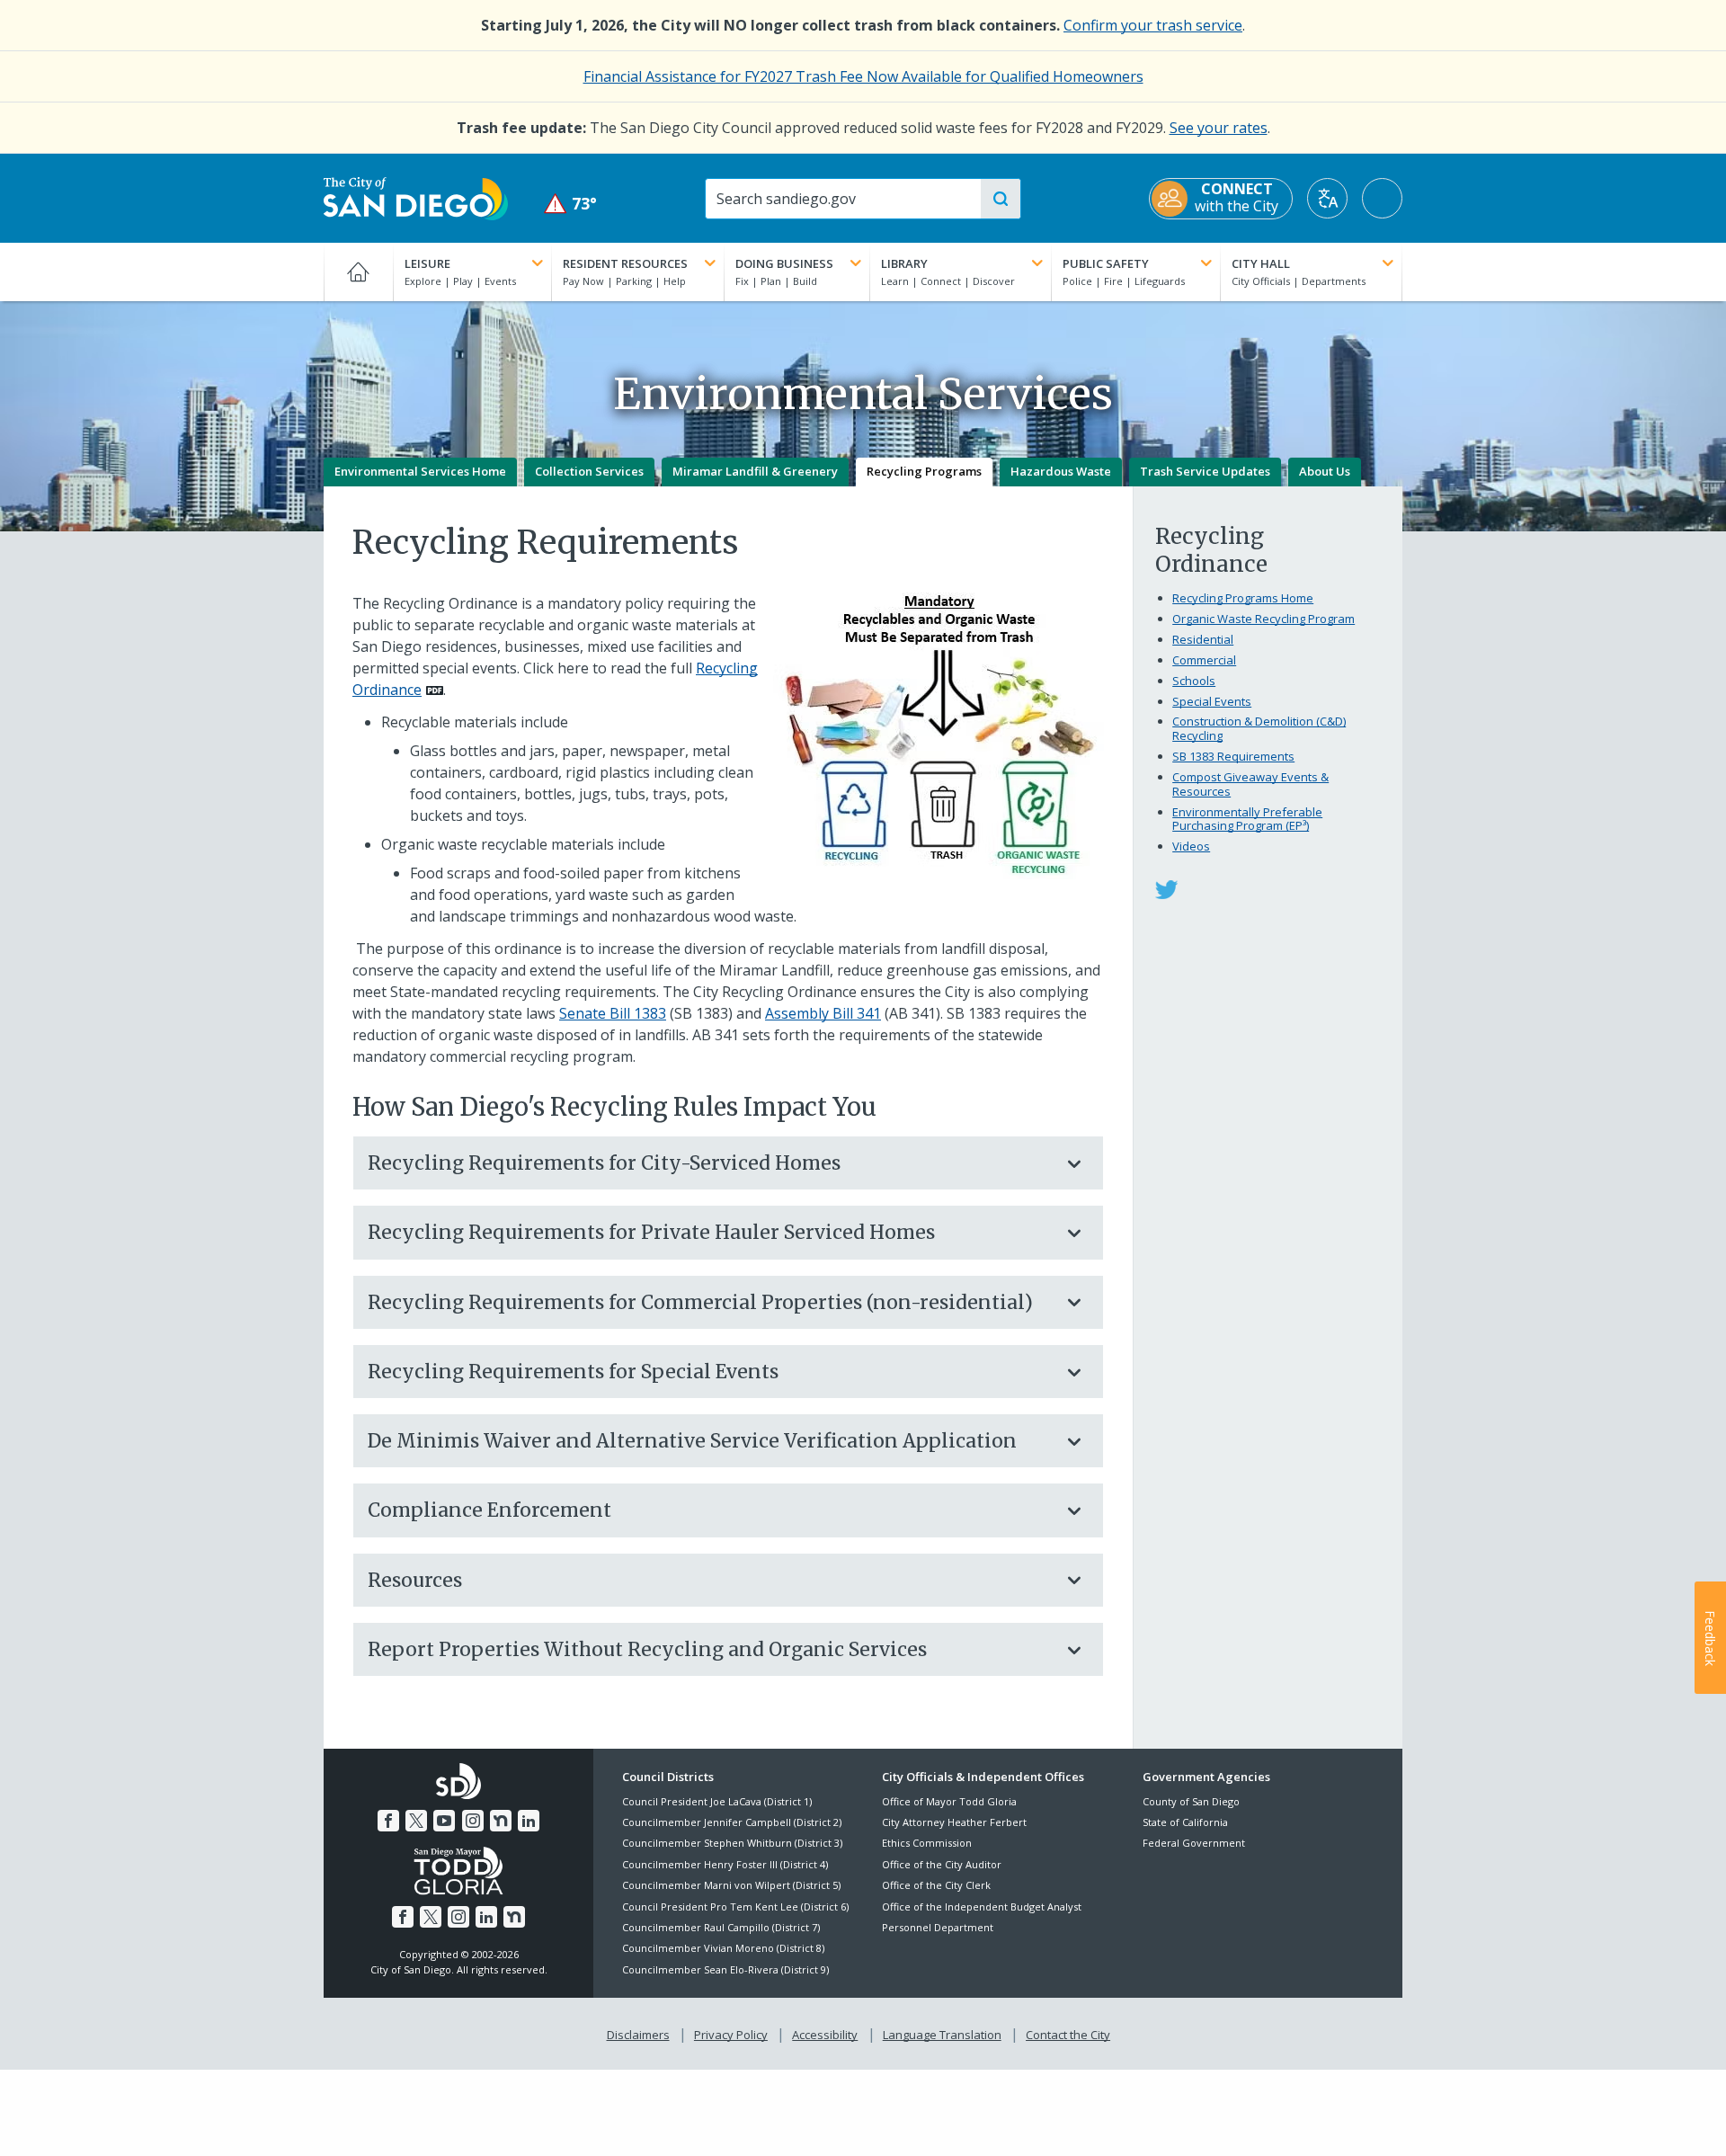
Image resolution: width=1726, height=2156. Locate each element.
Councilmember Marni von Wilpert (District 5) (731, 1885)
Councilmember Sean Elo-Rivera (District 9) (725, 1969)
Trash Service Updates (1205, 471)
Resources (415, 1580)
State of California (1185, 1822)
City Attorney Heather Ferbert (954, 1822)
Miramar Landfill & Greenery (755, 471)
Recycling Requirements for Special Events (573, 1372)
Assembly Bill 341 (823, 1013)
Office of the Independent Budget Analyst (982, 1907)
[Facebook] (388, 1821)
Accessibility (825, 2035)
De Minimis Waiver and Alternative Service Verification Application (692, 1441)
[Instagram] (473, 1821)
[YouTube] (444, 1821)
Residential (1203, 639)
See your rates (1219, 128)
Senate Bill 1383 (613, 1013)
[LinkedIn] (529, 1821)
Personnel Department (938, 1927)
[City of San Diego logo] (416, 197)
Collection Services (589, 471)
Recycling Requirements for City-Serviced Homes (604, 1163)
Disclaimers (638, 2035)
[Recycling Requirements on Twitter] (1166, 888)
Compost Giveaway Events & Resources (1250, 784)
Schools (1194, 681)
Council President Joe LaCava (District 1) (717, 1801)
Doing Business (784, 263)
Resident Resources (625, 263)
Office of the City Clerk (936, 1885)
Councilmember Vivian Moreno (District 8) (723, 1948)
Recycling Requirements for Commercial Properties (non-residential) (700, 1302)
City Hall (1261, 263)
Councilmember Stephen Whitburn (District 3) (732, 1843)
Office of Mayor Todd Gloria (949, 1801)
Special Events (1212, 701)
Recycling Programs (924, 471)
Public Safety (1106, 263)
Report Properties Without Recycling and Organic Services (647, 1649)
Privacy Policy (731, 2035)
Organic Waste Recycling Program (1263, 619)
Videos (1191, 846)
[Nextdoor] (501, 1821)
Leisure (427, 263)
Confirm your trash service (1153, 25)
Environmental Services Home (420, 471)
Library (904, 263)
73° (570, 204)
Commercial (1204, 660)
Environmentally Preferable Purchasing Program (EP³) (1247, 819)
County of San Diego (1191, 1801)
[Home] (358, 272)
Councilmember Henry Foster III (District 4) (725, 1864)
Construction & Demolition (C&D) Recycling (1259, 728)
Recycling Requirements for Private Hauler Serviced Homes (651, 1232)
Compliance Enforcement (489, 1510)
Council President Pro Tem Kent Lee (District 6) (735, 1907)
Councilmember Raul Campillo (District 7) (721, 1927)
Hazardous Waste (1061, 471)
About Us (1325, 471)
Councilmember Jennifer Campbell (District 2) (732, 1822)
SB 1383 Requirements (1233, 756)
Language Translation (942, 2035)
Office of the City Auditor (942, 1864)
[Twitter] (416, 1821)
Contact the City (1068, 2035)
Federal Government (1194, 1843)
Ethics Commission (927, 1843)
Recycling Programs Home (1243, 598)
